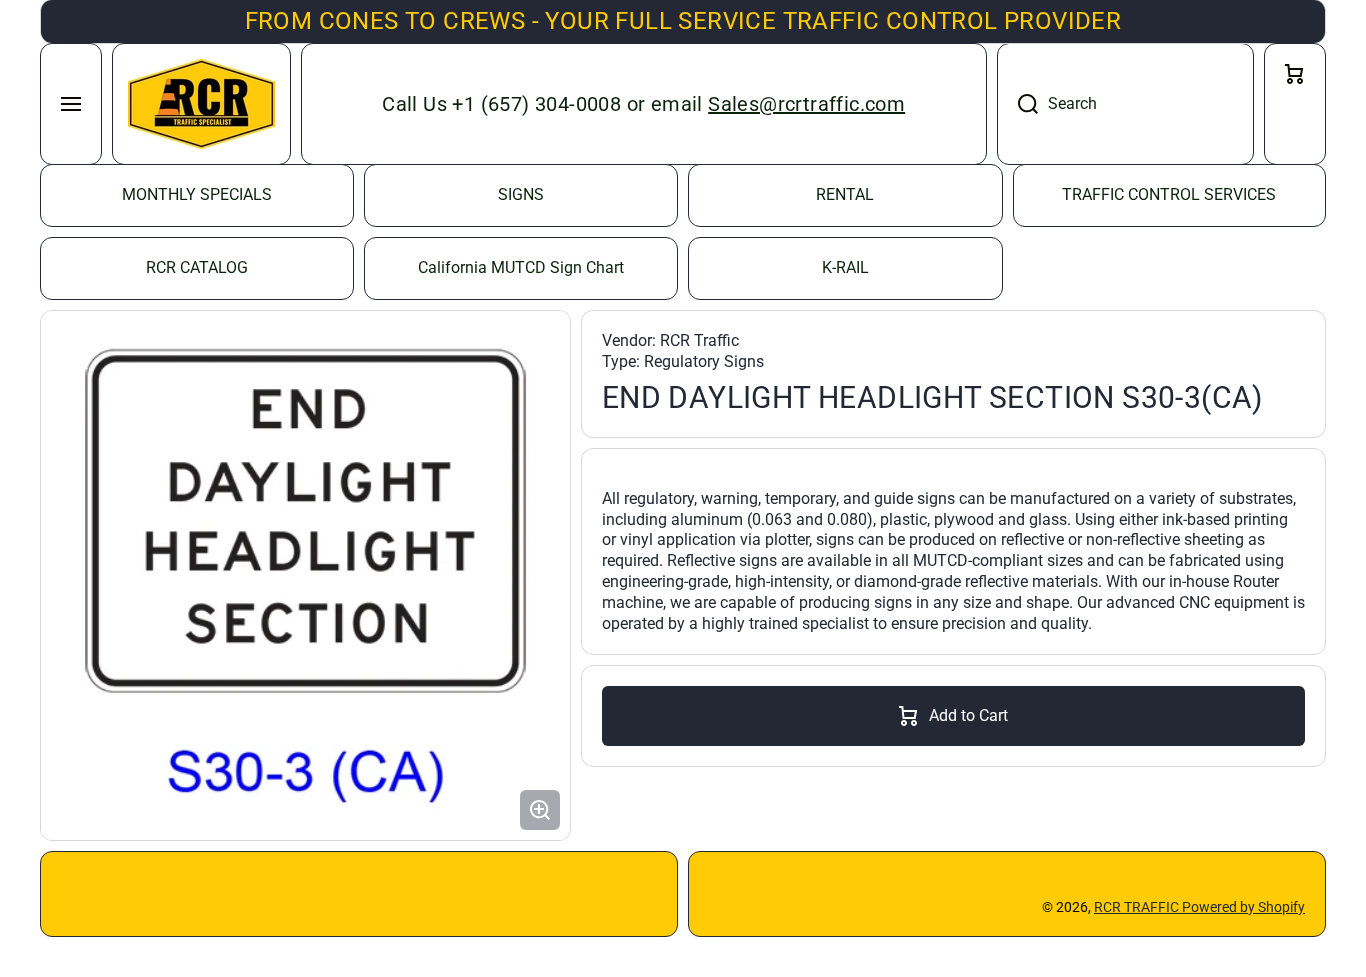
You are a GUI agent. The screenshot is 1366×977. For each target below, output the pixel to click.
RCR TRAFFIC (1138, 907)
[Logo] (201, 104)
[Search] (1017, 104)
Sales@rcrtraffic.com (806, 104)
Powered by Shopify (1243, 907)
